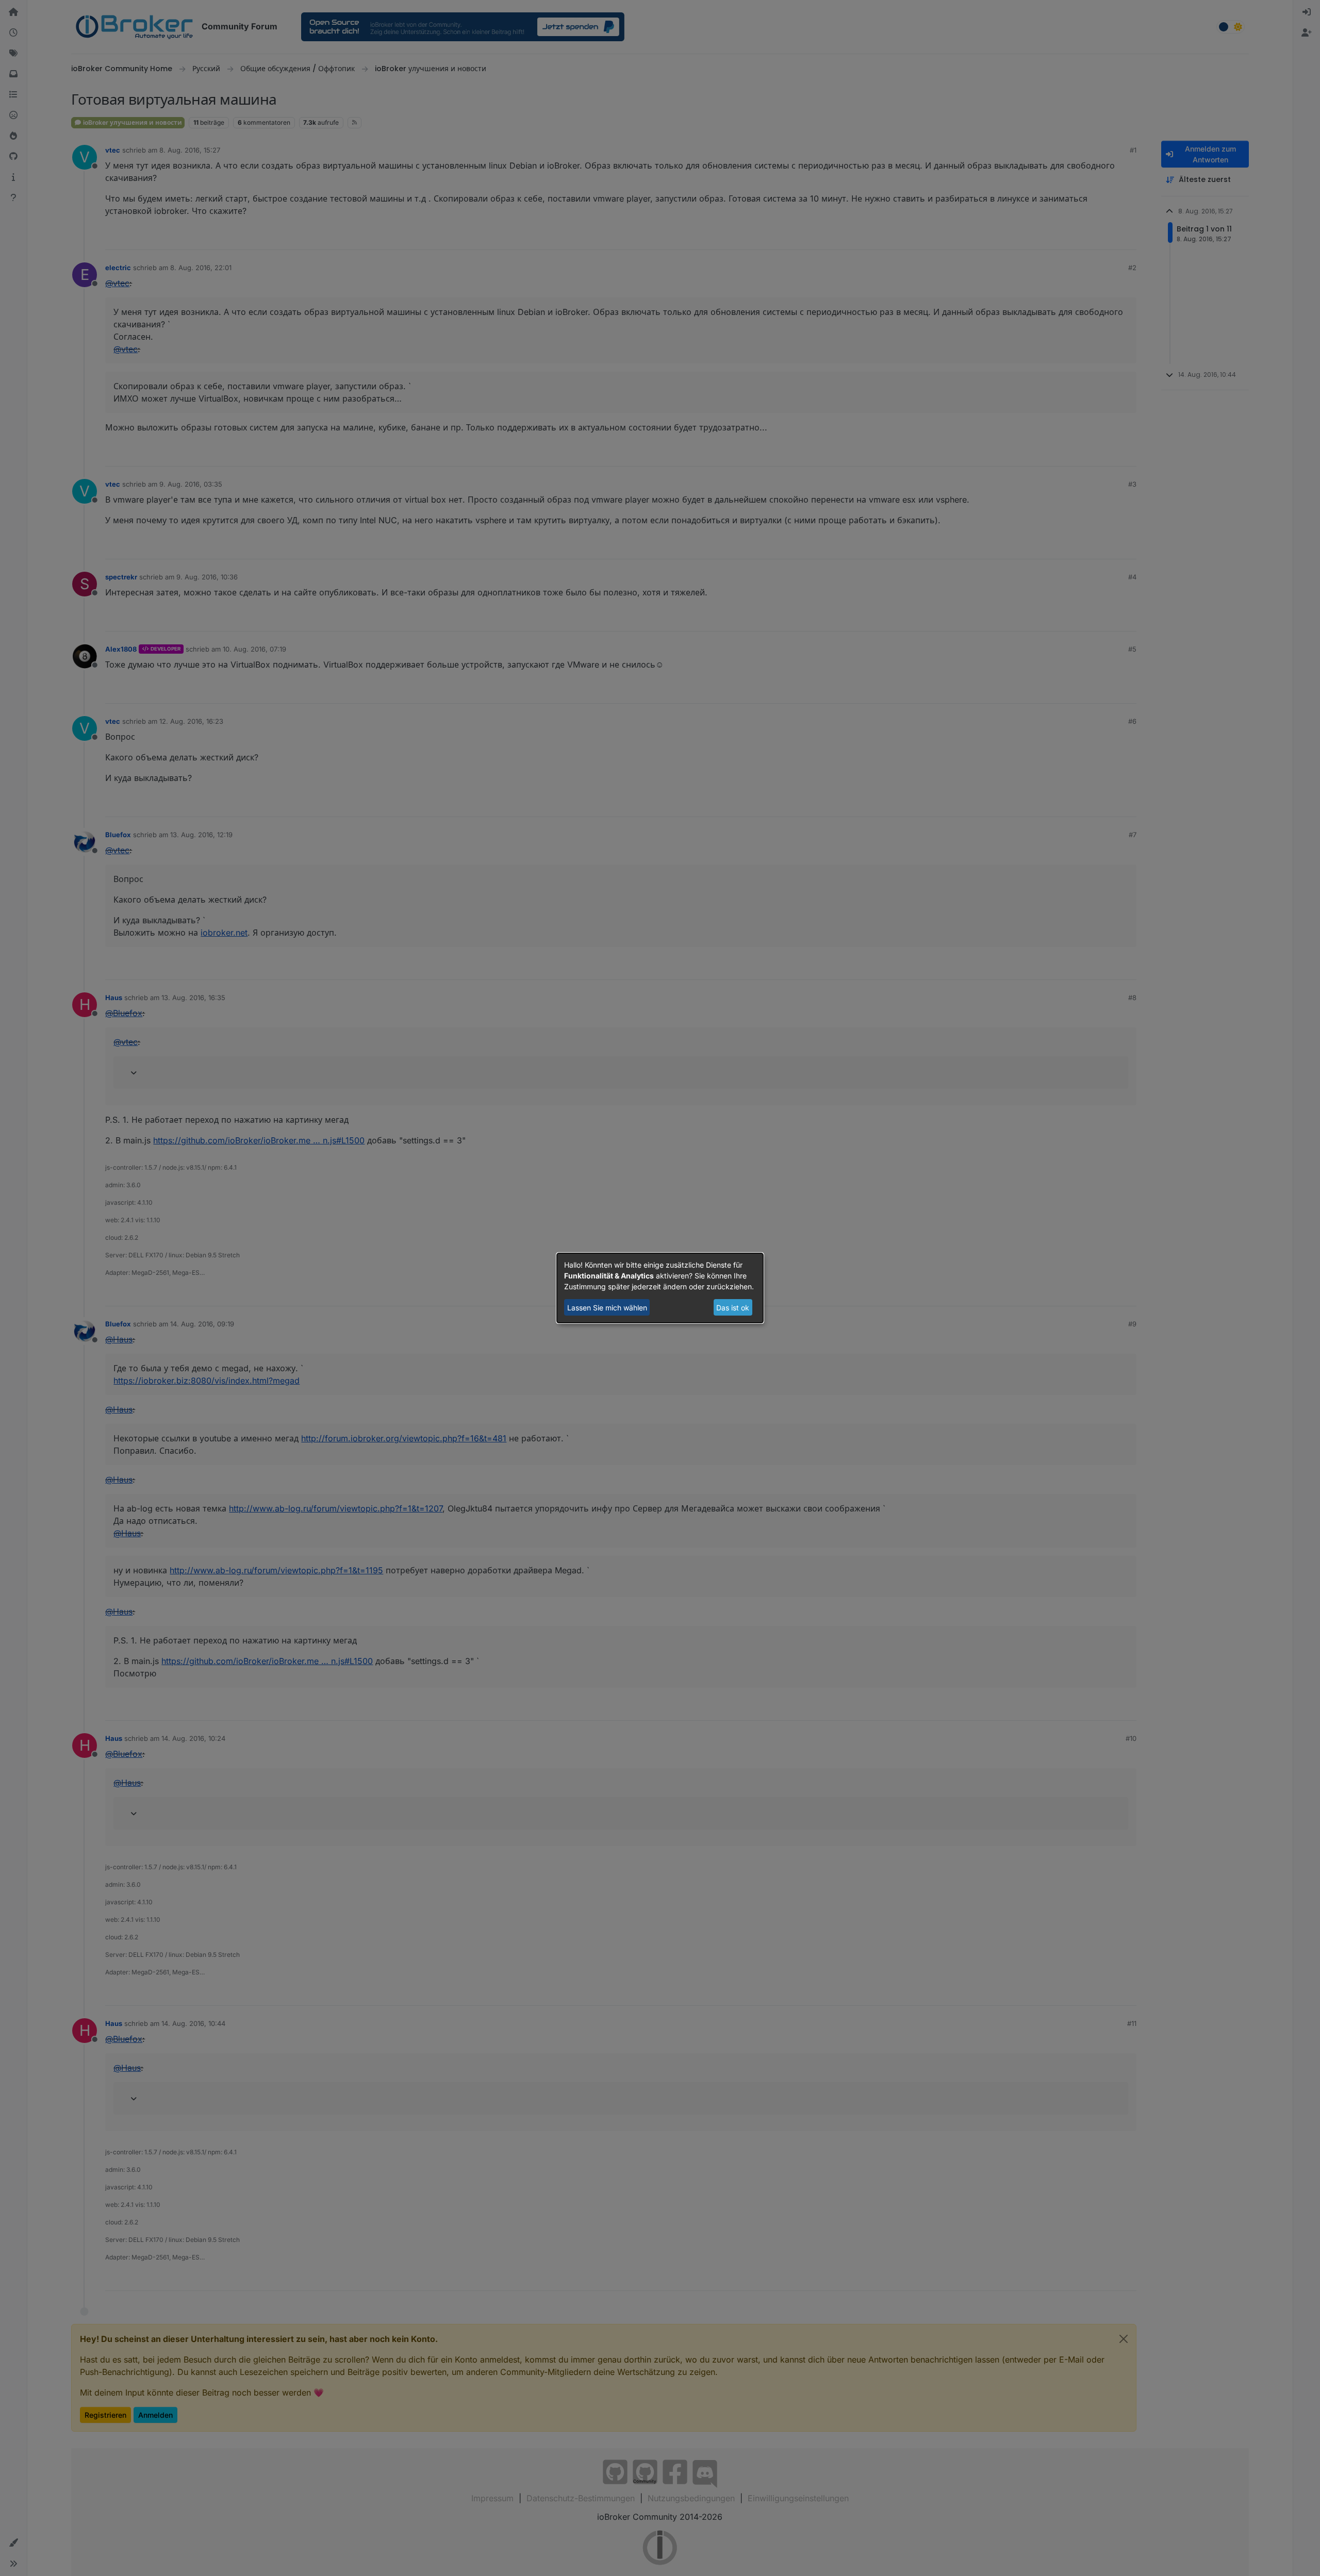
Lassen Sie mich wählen (607, 1308)
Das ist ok (733, 1308)
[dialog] (660, 1288)
